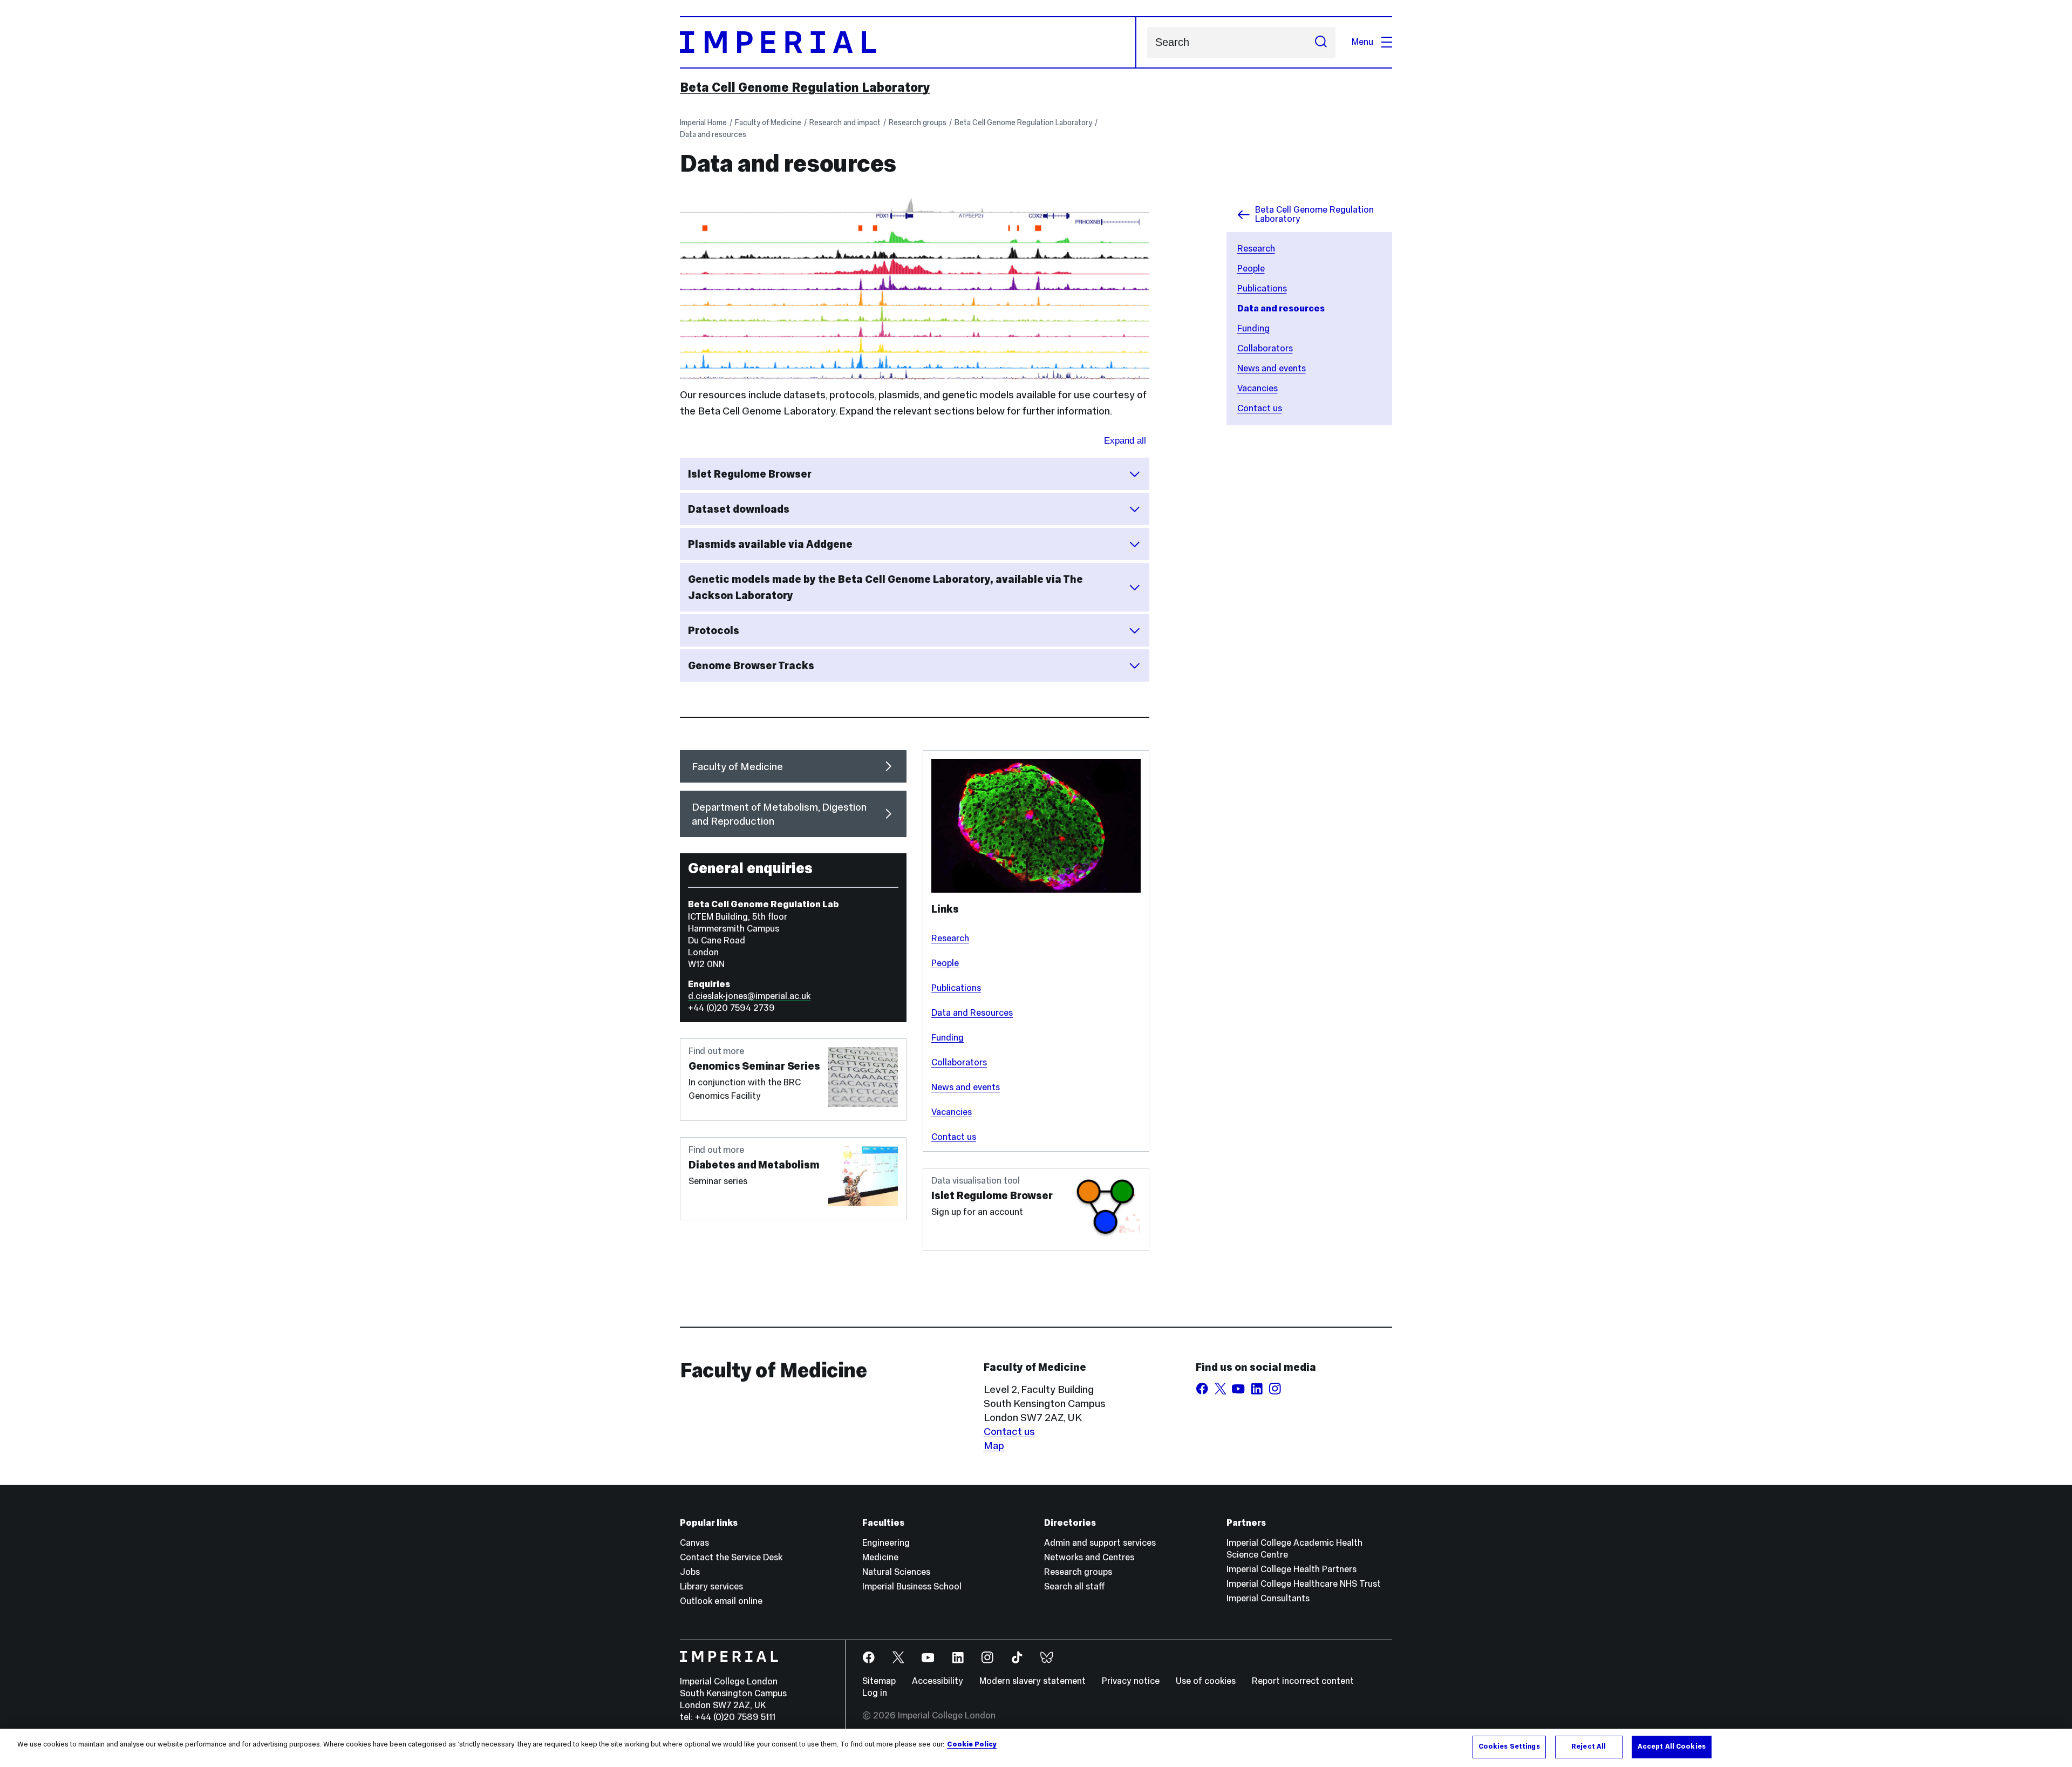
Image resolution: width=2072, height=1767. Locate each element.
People (1251, 269)
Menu (1362, 42)
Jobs (690, 1572)
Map (994, 1445)
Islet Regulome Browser (750, 474)
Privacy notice (1131, 1681)
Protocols (714, 630)
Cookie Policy (972, 1744)
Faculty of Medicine (768, 123)
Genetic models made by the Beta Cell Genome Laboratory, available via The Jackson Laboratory (885, 587)
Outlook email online (721, 1601)
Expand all (1125, 441)
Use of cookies (1206, 1681)
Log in (875, 1693)
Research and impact (845, 123)
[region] (1036, 1748)
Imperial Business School (912, 1586)
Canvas (694, 1543)
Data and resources (713, 134)
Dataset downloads (739, 509)
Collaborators (1265, 348)
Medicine (880, 1557)
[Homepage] (908, 42)
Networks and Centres (1089, 1557)
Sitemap (879, 1681)
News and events (1272, 368)
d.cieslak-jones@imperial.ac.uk (749, 996)
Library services (711, 1586)
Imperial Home (703, 123)
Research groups (918, 123)
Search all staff (1075, 1586)
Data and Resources (972, 1013)
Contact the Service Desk (731, 1557)
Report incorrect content (1303, 1681)
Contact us (1260, 408)
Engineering (886, 1543)
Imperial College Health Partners (1291, 1569)
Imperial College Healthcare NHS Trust (1304, 1584)
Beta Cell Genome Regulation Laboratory (805, 87)
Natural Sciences (896, 1572)
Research (1256, 249)
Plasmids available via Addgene (770, 544)
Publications (1262, 288)
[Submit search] (1321, 42)
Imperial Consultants (1268, 1598)
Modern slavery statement (1032, 1681)
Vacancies (1257, 388)
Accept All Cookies (1672, 1746)
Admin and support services (1100, 1543)
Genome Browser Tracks (751, 665)
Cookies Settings (1509, 1746)
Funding (1253, 328)
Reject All (1589, 1746)
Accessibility (938, 1681)
